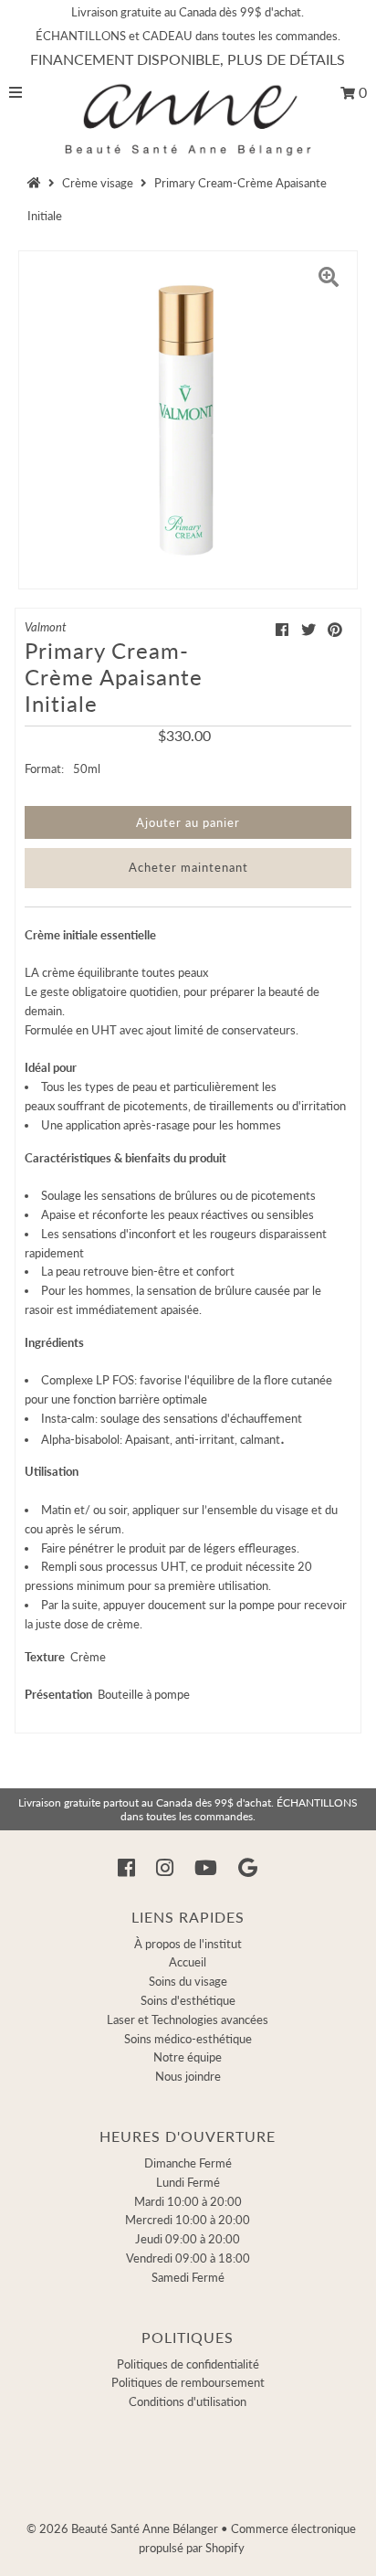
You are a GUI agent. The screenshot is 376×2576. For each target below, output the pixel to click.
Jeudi (188, 2239)
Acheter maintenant (188, 867)
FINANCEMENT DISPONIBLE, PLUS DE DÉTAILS (188, 59)
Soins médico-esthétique (188, 2039)
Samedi (188, 2277)
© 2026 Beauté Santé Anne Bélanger (122, 2528)
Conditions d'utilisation (188, 2401)
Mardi (188, 2201)
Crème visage (98, 183)
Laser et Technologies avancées (188, 2019)
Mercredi (188, 2220)
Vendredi (188, 2258)
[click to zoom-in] (329, 280)
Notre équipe (188, 2057)
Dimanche (188, 2163)
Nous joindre (188, 2076)
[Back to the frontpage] (37, 183)
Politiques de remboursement (188, 2382)
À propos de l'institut (188, 1944)
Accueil (188, 1962)
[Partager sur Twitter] (308, 629)
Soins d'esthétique (188, 2000)
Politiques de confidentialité (188, 2364)
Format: (44, 769)
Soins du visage (188, 1981)
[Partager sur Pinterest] (335, 629)
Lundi (188, 2182)
